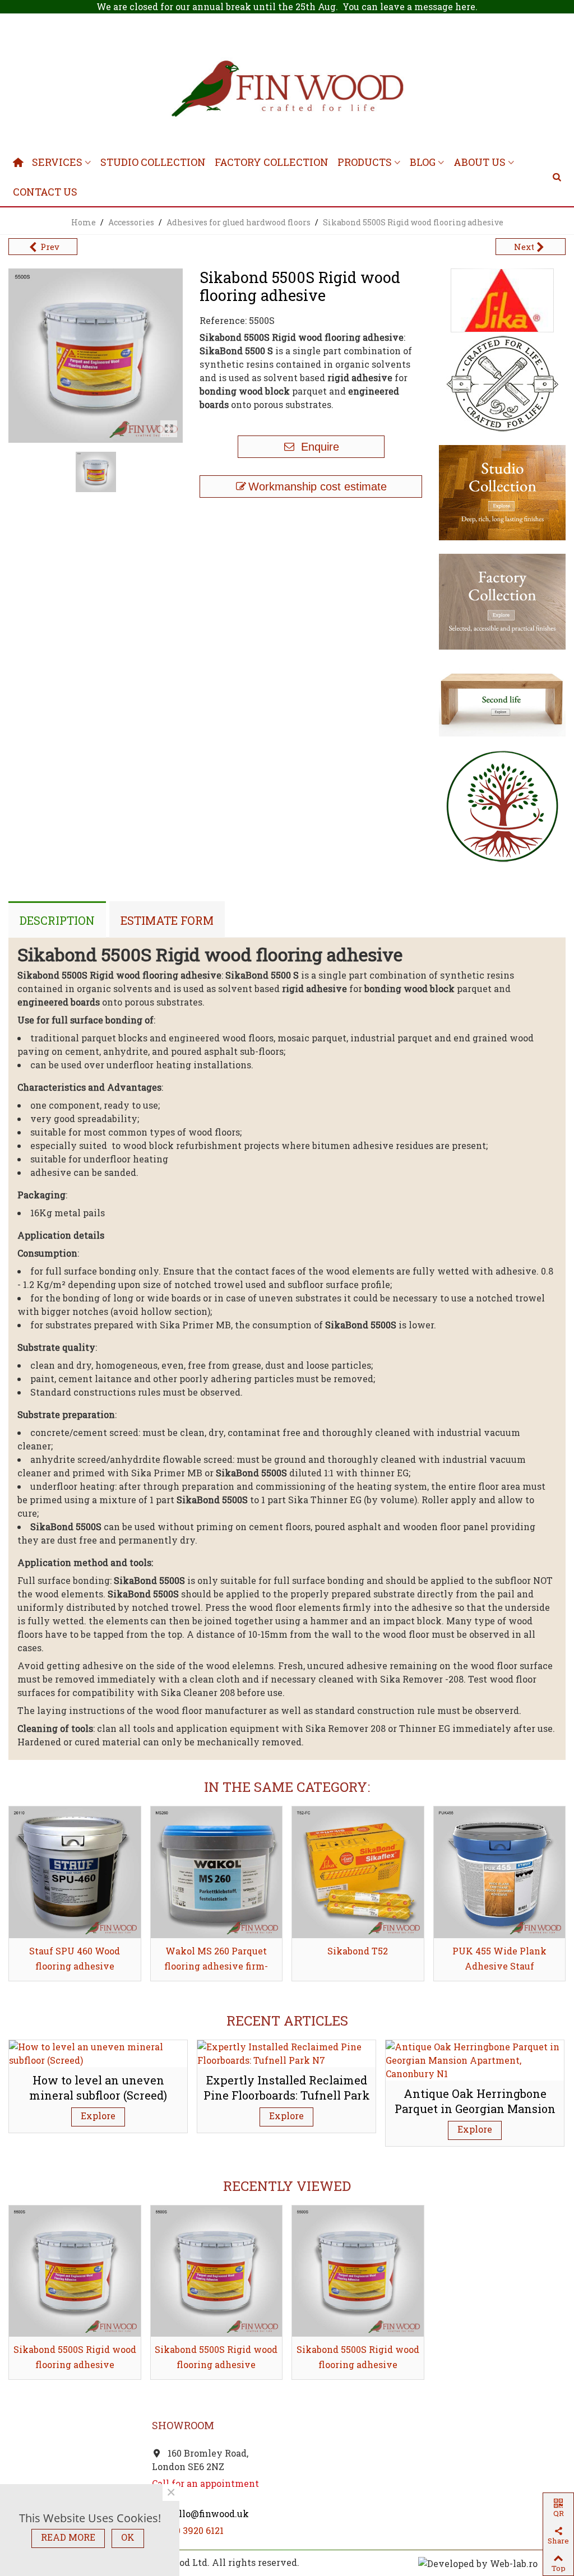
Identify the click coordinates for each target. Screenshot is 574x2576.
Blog (423, 162)
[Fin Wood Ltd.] (287, 91)
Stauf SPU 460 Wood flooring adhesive (75, 1958)
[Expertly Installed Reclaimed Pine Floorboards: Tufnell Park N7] (286, 2052)
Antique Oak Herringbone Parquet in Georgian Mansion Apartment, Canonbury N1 (475, 2108)
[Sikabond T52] (358, 1872)
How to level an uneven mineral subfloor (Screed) (98, 2088)
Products (365, 162)
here (465, 6)
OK (128, 2537)
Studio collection (153, 162)
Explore (98, 2116)
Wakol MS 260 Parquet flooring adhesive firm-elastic (216, 1966)
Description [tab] (57, 920)
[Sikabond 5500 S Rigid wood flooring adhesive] (169, 429)
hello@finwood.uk (207, 2514)
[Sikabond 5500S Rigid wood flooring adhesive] (75, 2271)
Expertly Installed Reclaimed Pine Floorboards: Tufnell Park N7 (287, 2095)
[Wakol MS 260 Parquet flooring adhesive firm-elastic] (217, 1872)
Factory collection (272, 162)
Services (57, 162)
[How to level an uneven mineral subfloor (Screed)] (98, 2052)
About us (480, 162)
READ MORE (68, 2537)
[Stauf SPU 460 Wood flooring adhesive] (75, 1872)
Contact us (45, 192)
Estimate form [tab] (167, 920)
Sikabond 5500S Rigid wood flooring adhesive (75, 2357)
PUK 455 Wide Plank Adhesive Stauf (499, 1958)
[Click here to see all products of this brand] (502, 300)
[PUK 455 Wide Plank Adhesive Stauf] (500, 1872)
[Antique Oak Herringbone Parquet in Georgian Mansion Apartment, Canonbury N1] (475, 2059)
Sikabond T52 (358, 1951)
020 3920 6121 (195, 2530)
